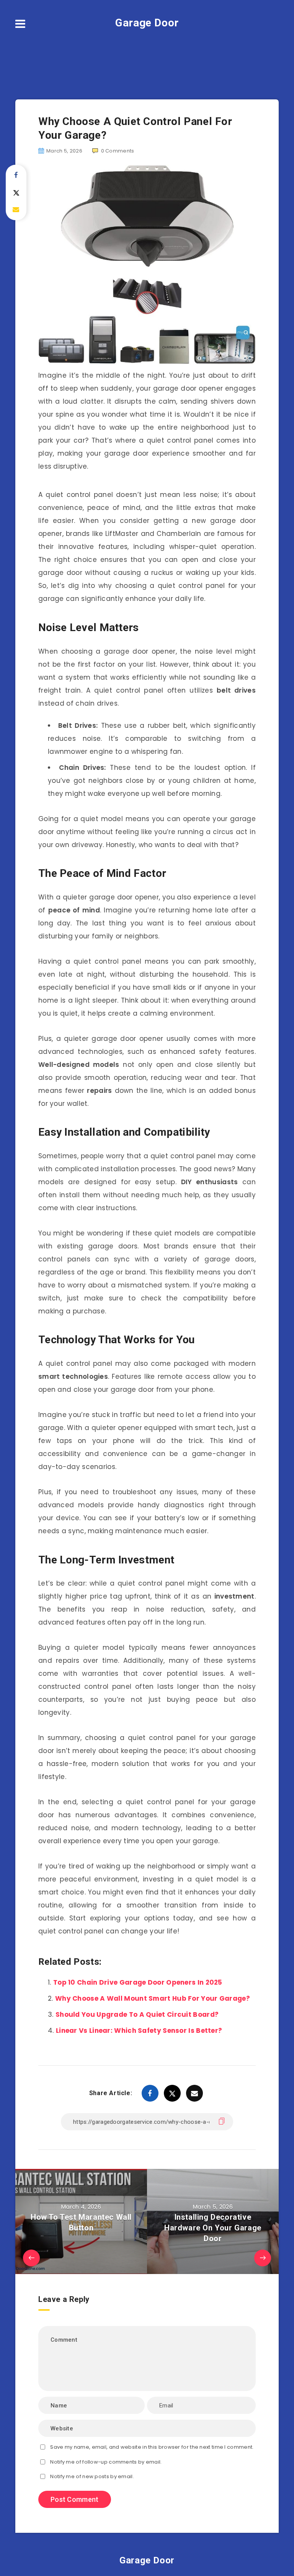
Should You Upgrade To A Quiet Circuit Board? (137, 2014)
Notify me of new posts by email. (92, 2476)
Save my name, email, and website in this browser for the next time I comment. (152, 2447)
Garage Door (147, 23)
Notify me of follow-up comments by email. (106, 2462)
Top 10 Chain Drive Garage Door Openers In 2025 (138, 1982)
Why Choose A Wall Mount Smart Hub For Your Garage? (153, 1998)
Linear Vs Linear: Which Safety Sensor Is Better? (139, 2031)
